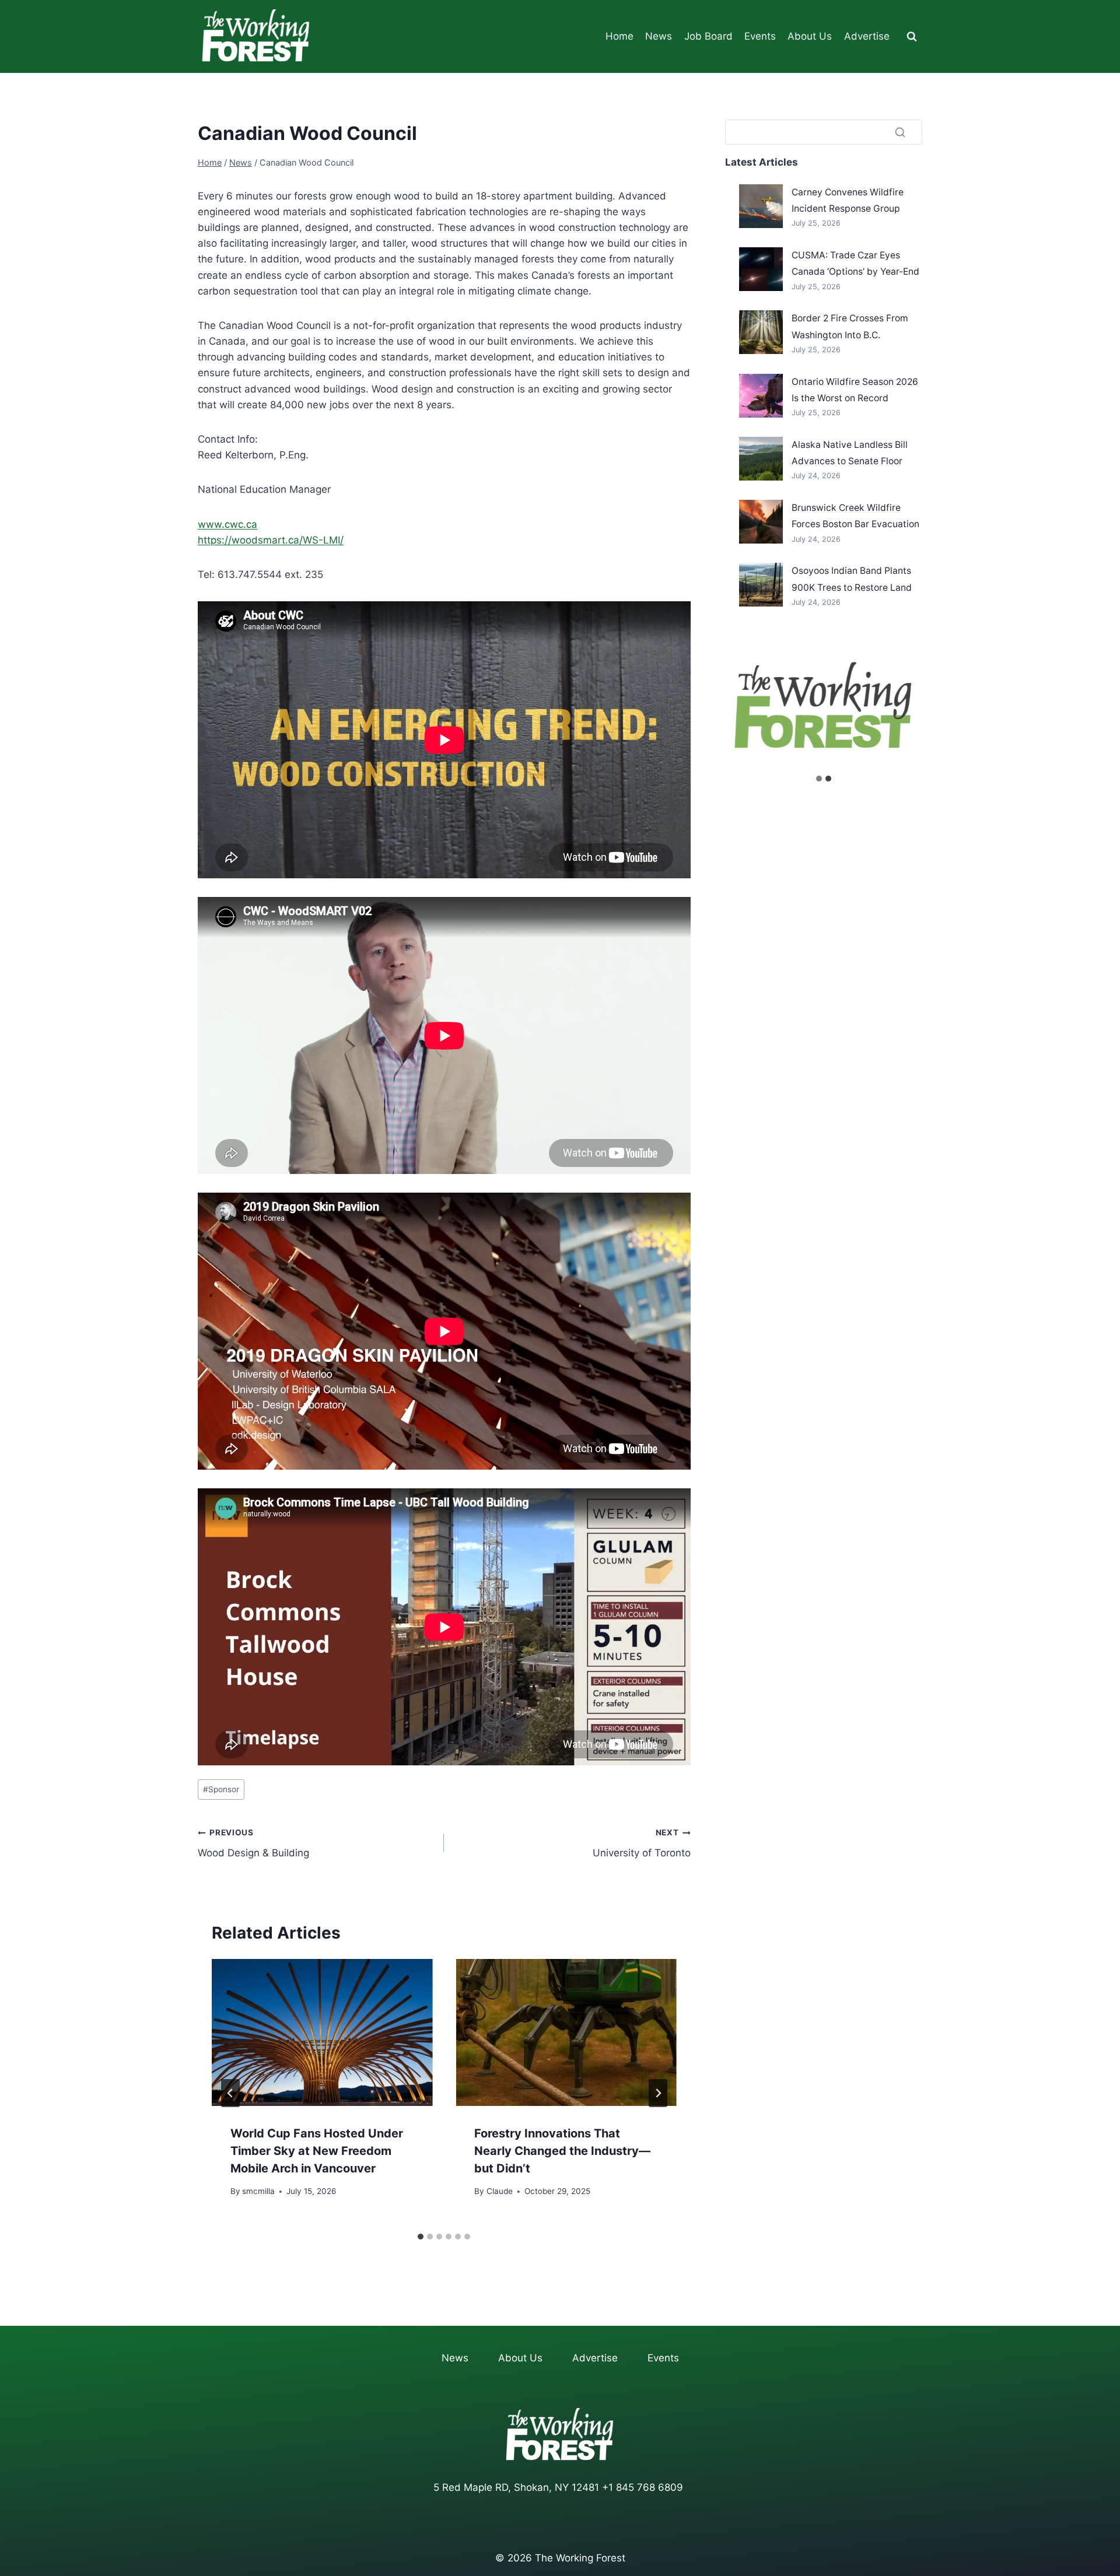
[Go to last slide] (230, 2093)
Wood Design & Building (253, 1843)
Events (760, 36)
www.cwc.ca (228, 524)
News (659, 36)
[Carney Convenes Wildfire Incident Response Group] (761, 206)
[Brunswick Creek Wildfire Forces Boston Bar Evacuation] (761, 522)
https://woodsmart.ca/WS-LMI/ (271, 540)
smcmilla (258, 2191)
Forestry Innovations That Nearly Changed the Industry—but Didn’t (562, 2151)
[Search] (900, 132)
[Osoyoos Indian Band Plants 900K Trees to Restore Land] (761, 585)
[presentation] (322, 2032)
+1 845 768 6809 (643, 2487)
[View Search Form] (912, 37)
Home (619, 36)
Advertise (867, 36)
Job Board (708, 36)
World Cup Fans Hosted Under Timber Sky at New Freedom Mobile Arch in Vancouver (317, 2151)
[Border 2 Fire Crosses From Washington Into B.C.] (761, 332)
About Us (810, 36)
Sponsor (221, 1789)
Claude (500, 2191)
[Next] (658, 2093)
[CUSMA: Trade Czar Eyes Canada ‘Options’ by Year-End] (761, 269)
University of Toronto (641, 1843)
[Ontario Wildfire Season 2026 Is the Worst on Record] (761, 396)
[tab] (421, 2237)
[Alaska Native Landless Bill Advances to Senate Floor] (761, 459)
